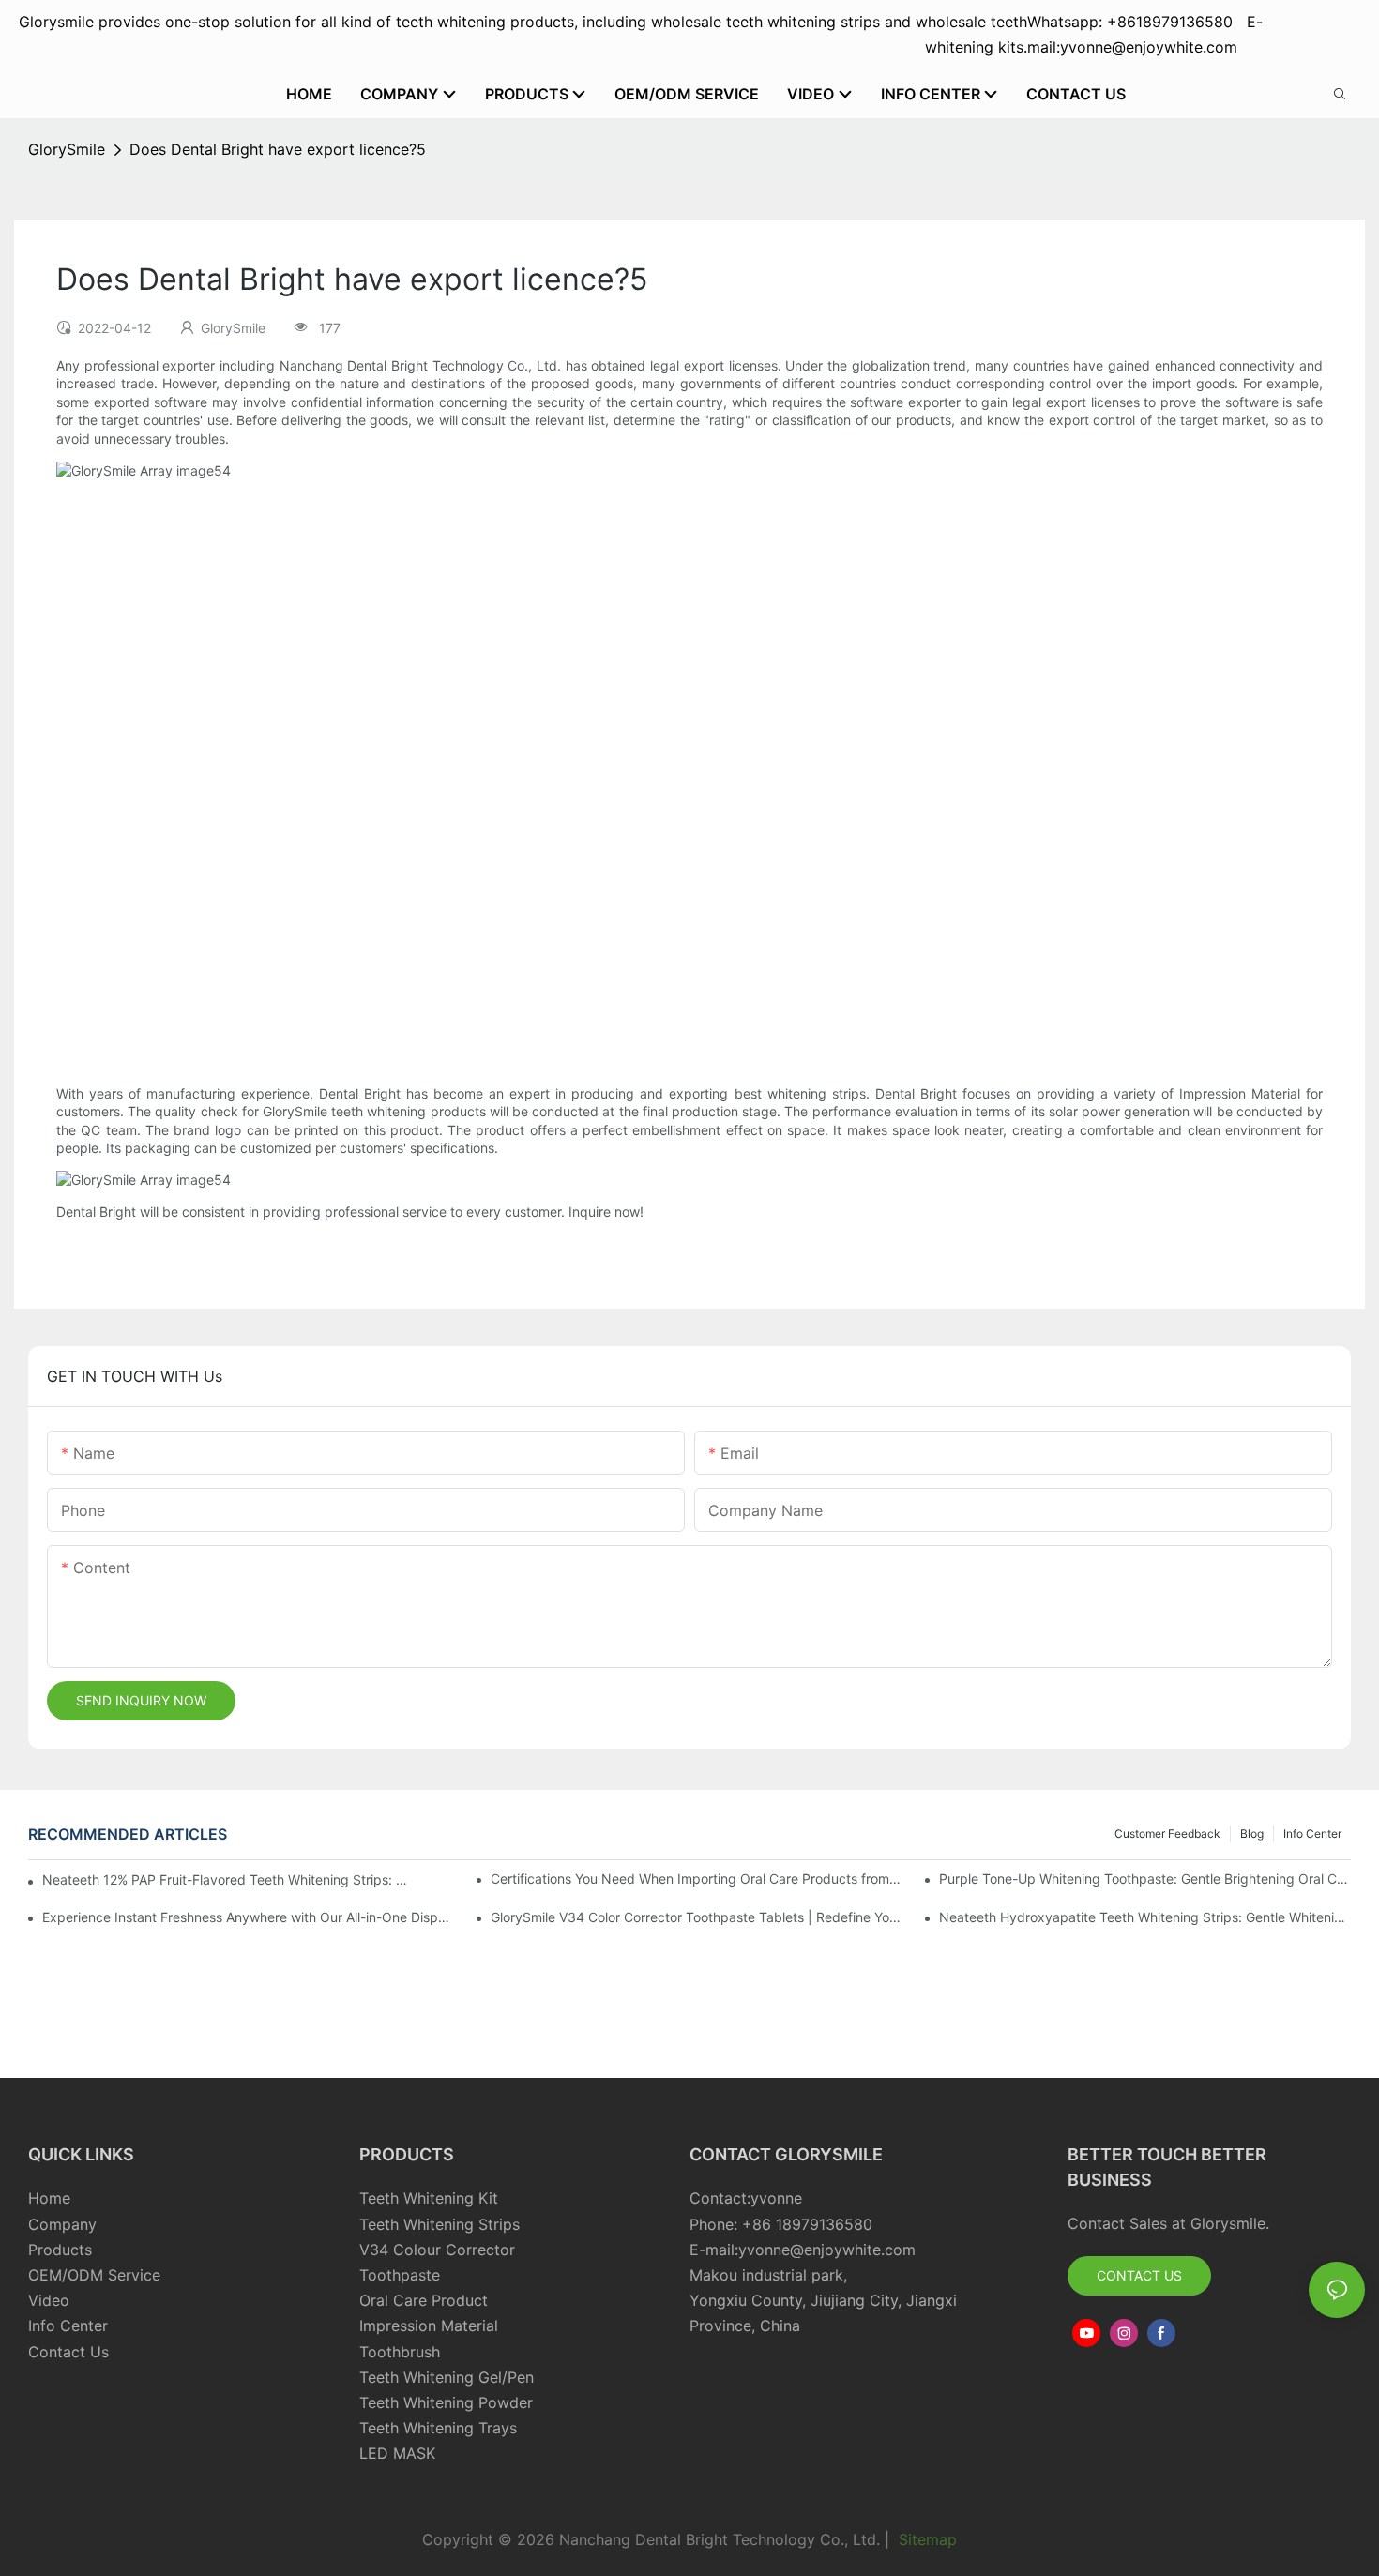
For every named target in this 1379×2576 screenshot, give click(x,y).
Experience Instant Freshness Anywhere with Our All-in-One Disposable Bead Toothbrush (248, 1917)
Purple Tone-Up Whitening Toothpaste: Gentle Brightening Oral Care (1145, 1879)
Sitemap (925, 2539)
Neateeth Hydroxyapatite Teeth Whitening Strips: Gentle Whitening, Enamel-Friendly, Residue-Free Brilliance (1145, 1917)
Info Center (1312, 1834)
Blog (1252, 1834)
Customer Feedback (1167, 1834)
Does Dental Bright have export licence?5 (278, 149)
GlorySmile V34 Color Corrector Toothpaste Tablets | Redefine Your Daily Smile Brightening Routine (697, 1917)
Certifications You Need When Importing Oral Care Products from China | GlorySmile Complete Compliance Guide (697, 1879)
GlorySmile (67, 149)
